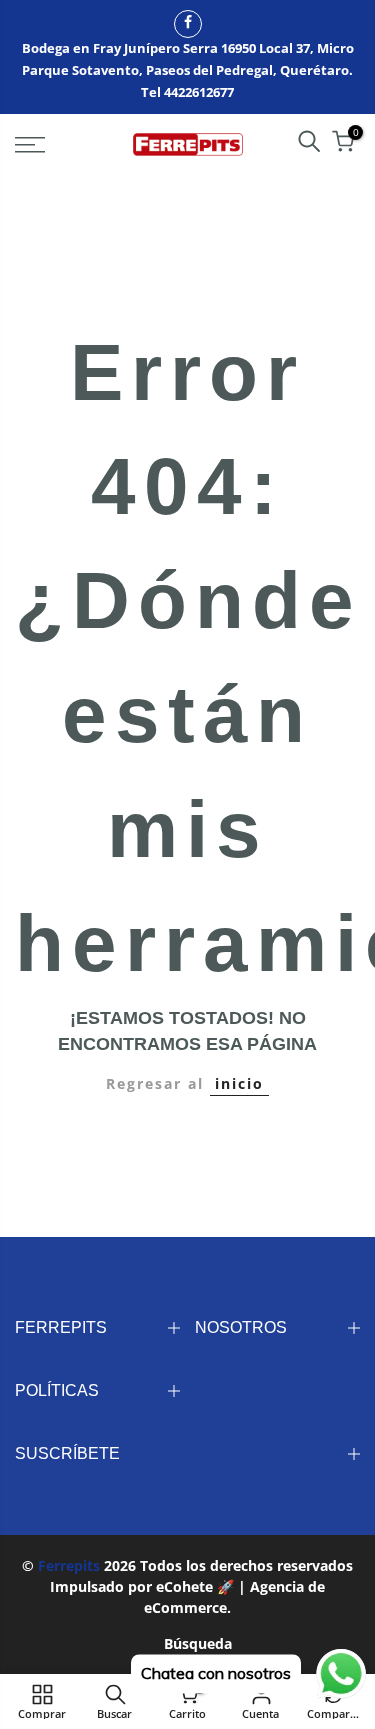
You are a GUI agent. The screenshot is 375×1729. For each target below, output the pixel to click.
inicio (239, 1083)
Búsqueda (198, 1643)
